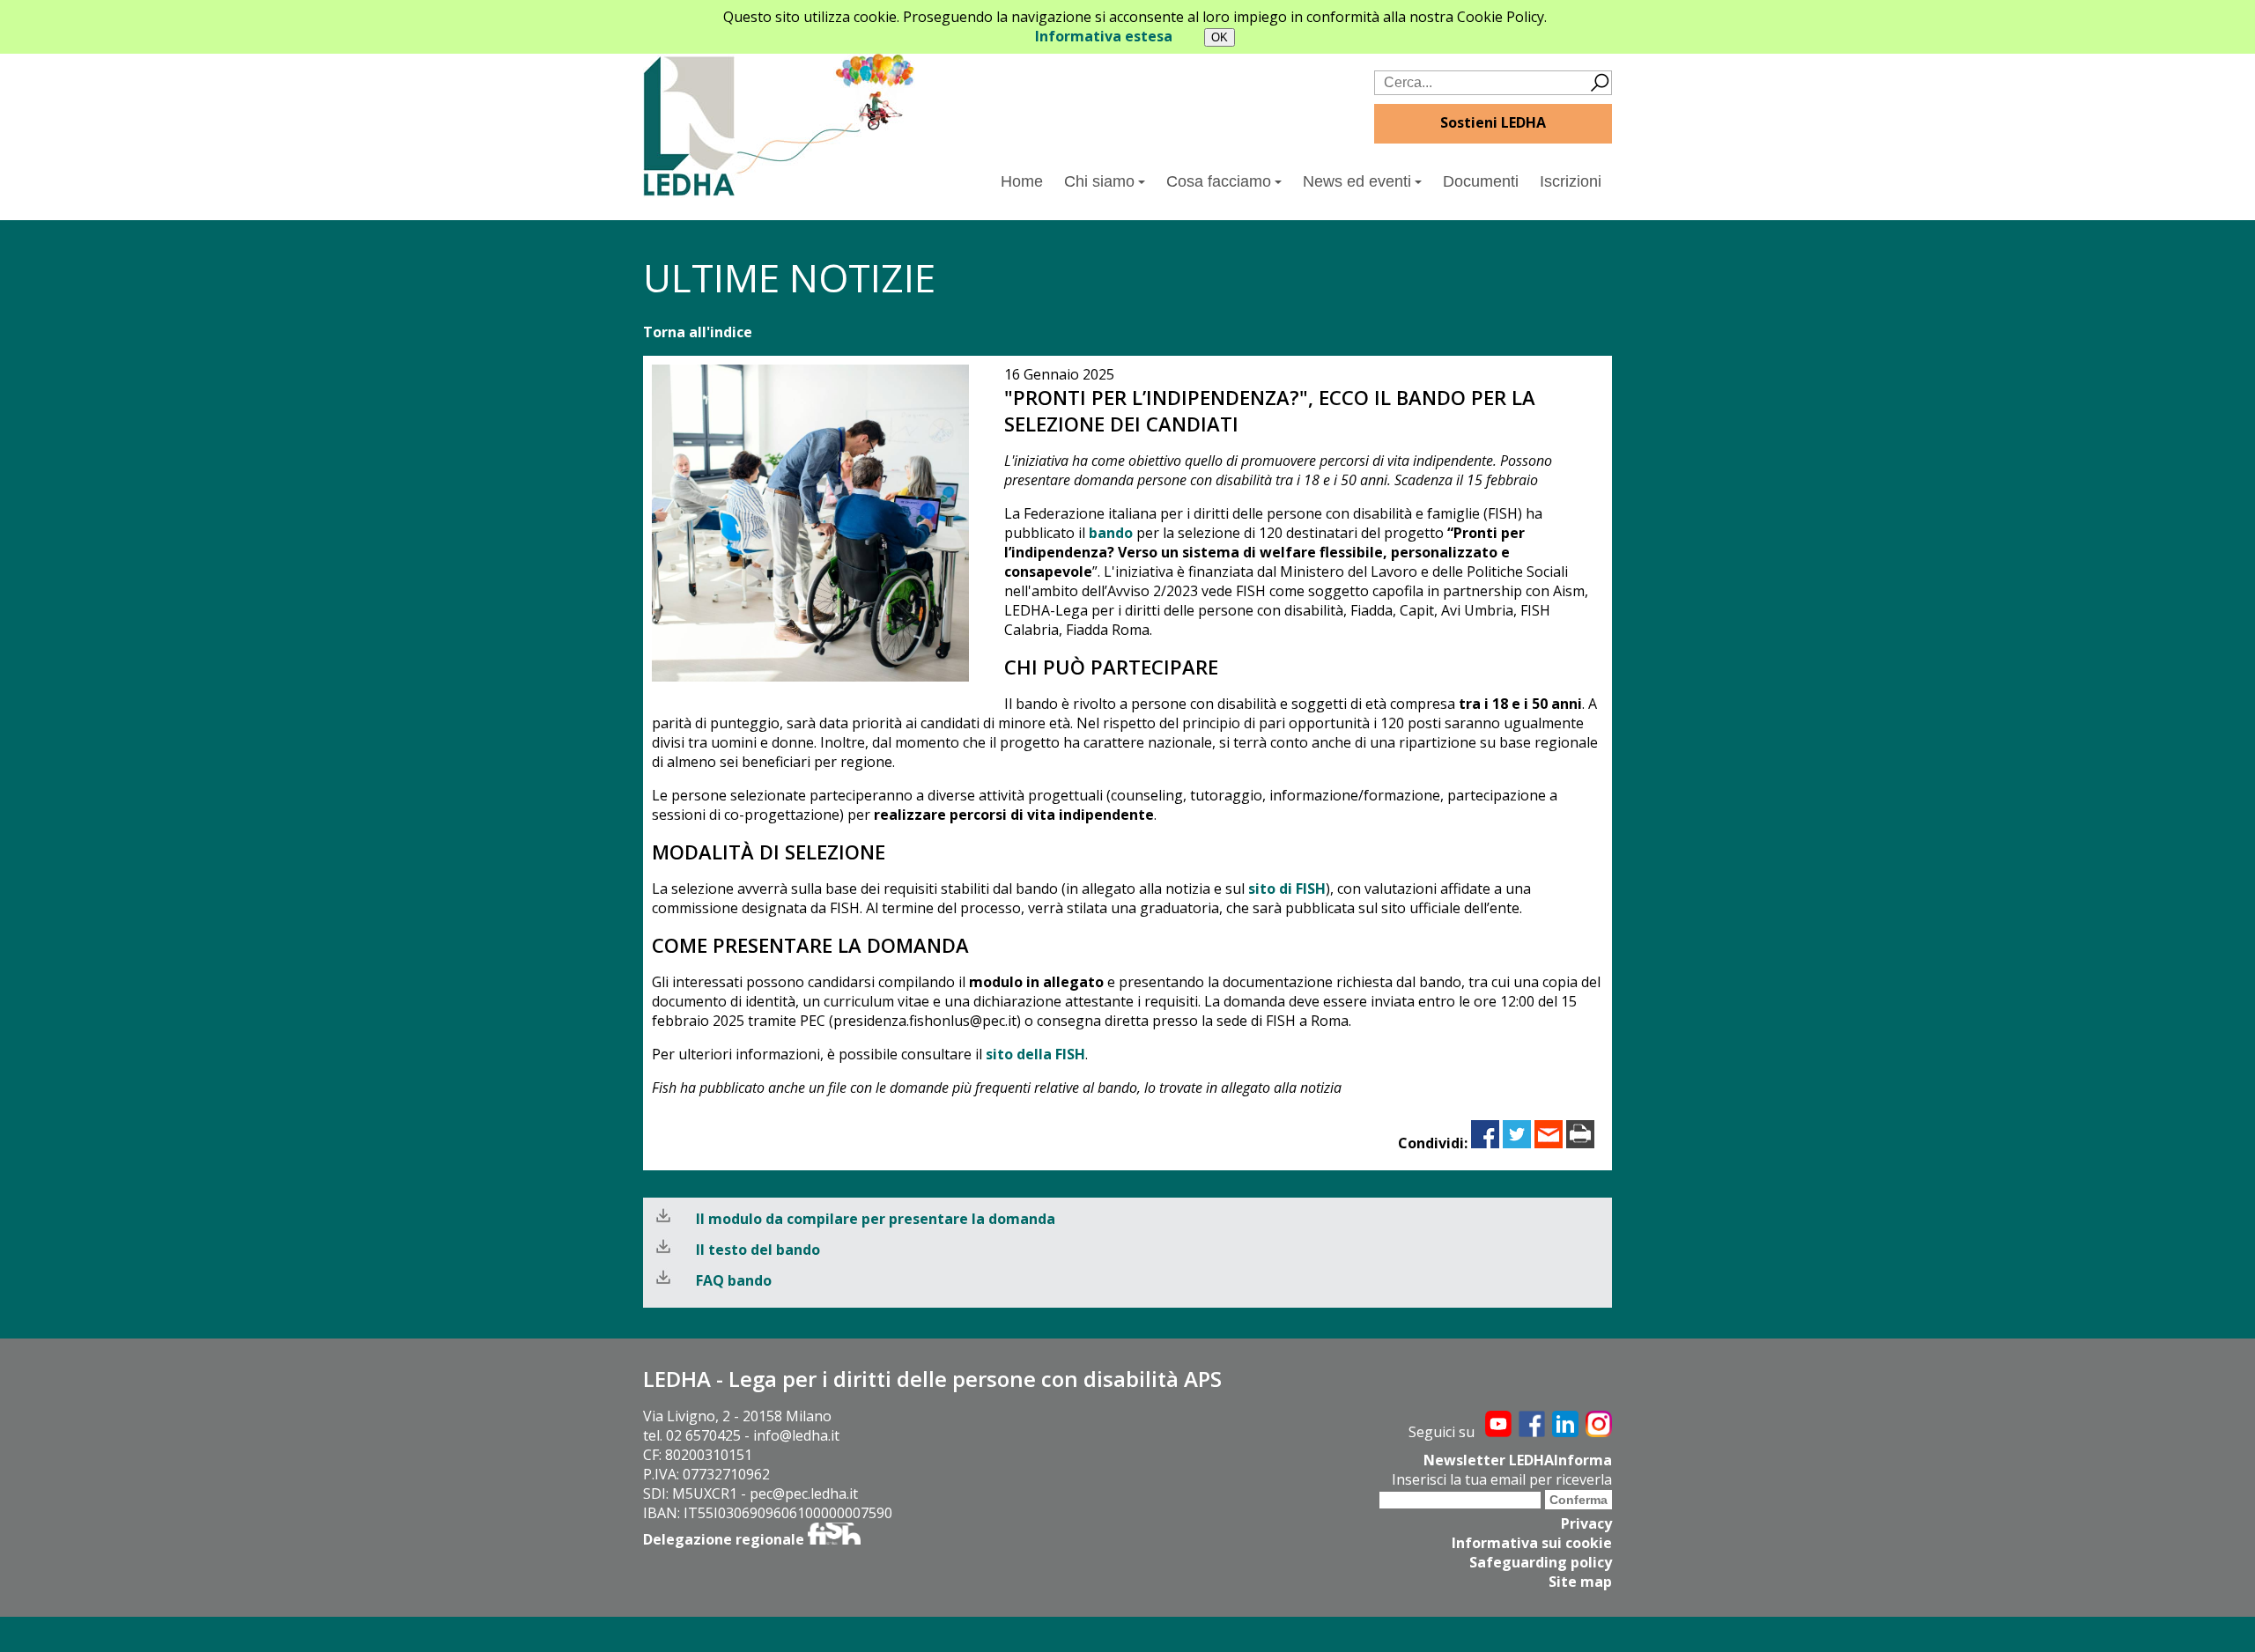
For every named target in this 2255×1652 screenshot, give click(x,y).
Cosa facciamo (1219, 181)
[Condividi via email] (1549, 1143)
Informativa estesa (1104, 36)
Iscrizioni (1571, 181)
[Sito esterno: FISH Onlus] (834, 1539)
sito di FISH (1287, 889)
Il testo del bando (758, 1250)
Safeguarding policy (1541, 1562)
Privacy (1586, 1523)
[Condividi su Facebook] (1485, 1143)
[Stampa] (1580, 1143)
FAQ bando (734, 1280)
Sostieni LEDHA (1493, 122)
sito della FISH (1035, 1054)
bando (1111, 533)
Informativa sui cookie (1532, 1543)
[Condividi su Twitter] (1517, 1143)
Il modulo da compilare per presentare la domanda (876, 1219)
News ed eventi (1357, 181)
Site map (1580, 1582)
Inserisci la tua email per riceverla (1502, 1479)
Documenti (1481, 181)
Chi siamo (1099, 181)
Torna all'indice (698, 332)
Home (1022, 181)
